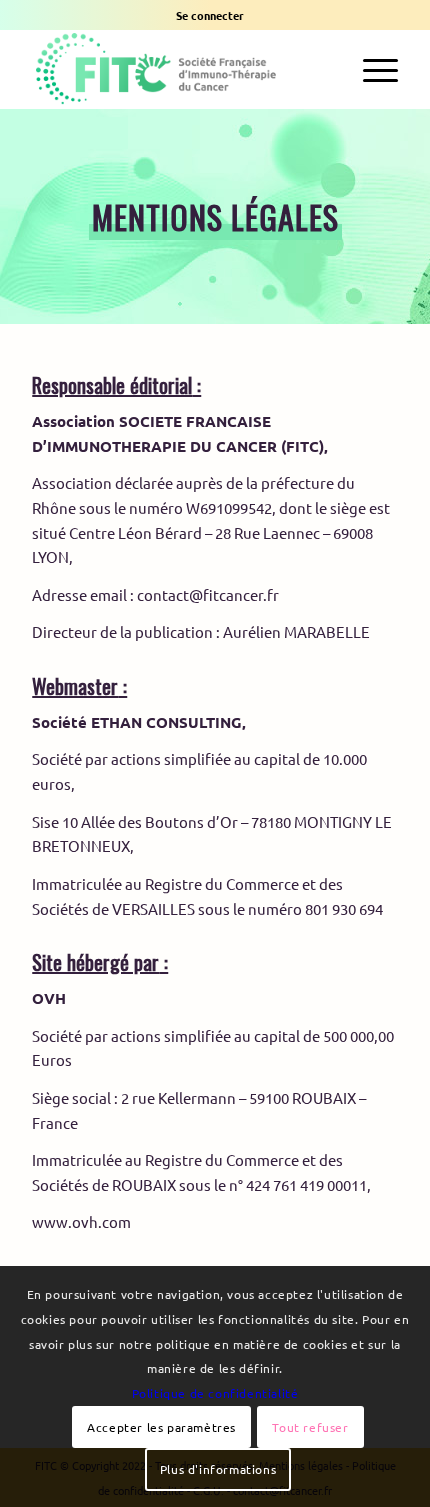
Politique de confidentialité (215, 1393)
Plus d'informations (218, 1469)
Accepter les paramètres (161, 1427)
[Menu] (370, 69)
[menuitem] (210, 15)
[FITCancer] (178, 69)
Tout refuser (310, 1427)
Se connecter (210, 15)
